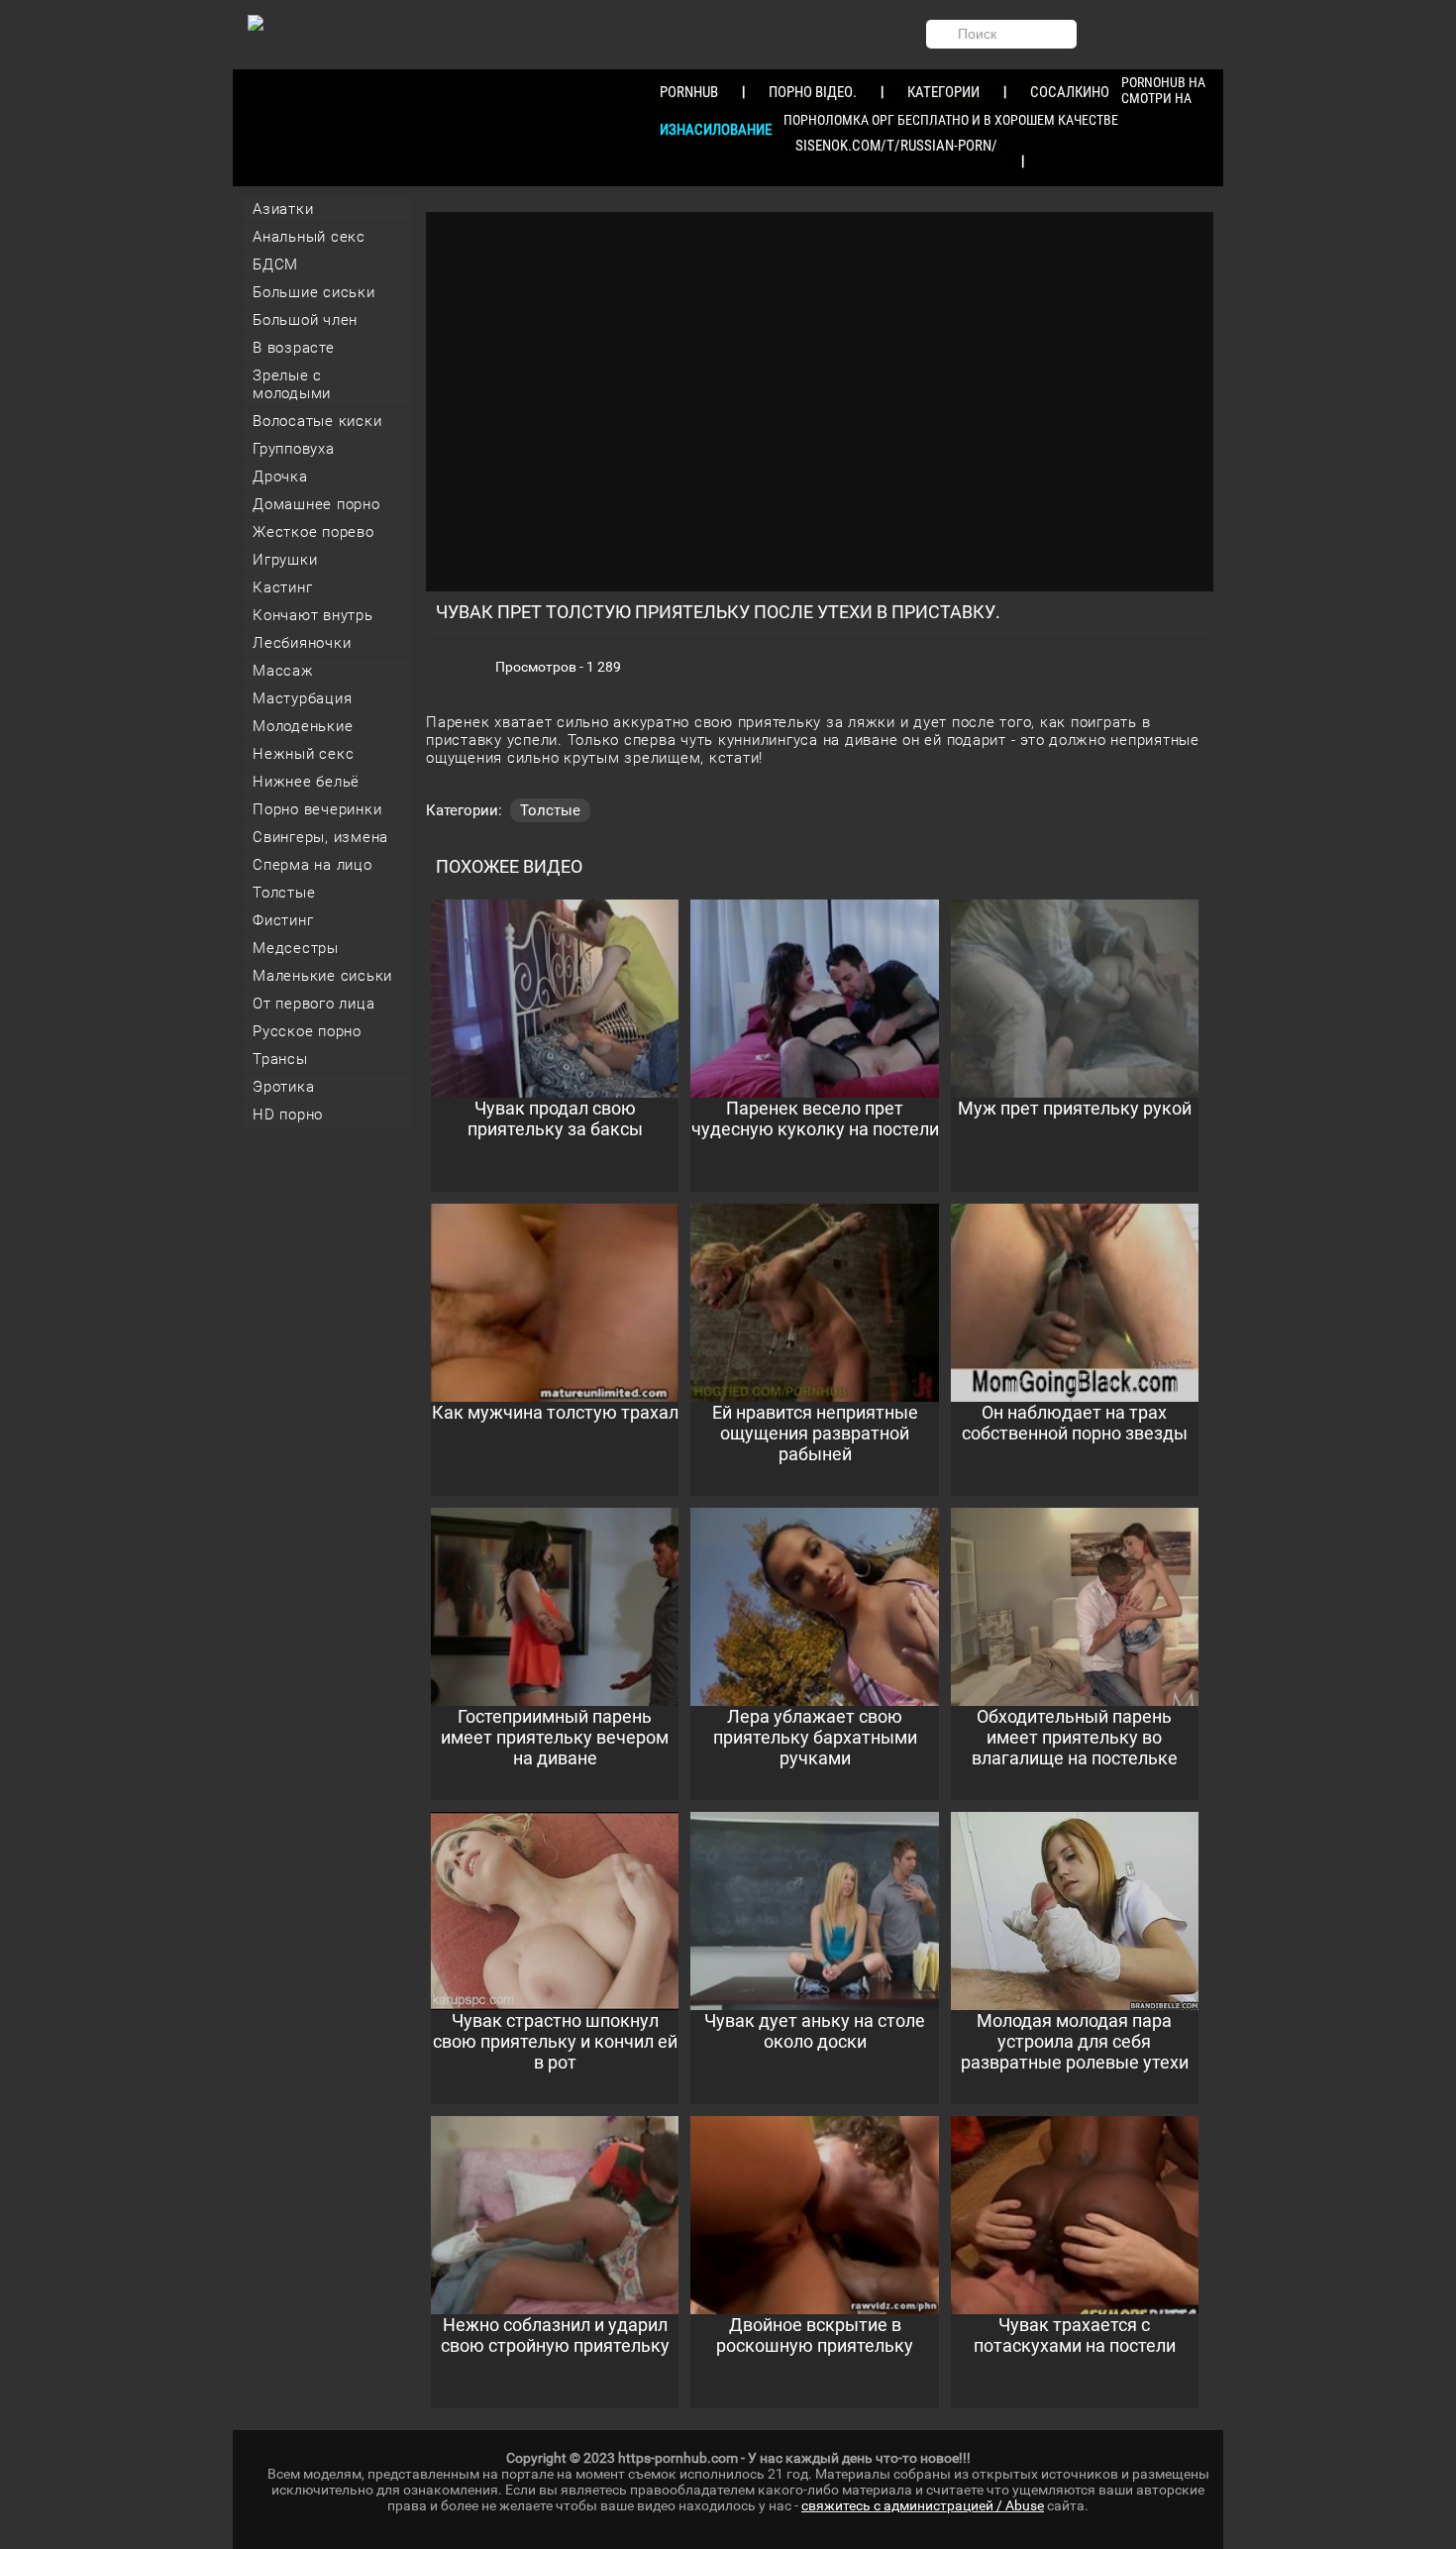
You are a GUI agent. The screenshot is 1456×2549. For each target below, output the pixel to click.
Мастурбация (302, 698)
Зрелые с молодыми (292, 384)
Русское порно (307, 1031)
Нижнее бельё (306, 782)
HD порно (288, 1115)
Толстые (284, 893)
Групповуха (294, 449)
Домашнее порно (316, 504)
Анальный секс (309, 237)
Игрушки (285, 560)
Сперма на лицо (312, 865)
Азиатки (283, 209)
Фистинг (283, 920)
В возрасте (294, 348)
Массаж (283, 671)
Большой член (305, 320)
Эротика (283, 1087)
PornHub (689, 92)
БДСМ (275, 265)
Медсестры (296, 948)
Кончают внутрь (313, 615)
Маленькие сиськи (322, 976)
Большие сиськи (314, 292)
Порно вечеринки (317, 809)
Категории (943, 92)
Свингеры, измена (320, 837)
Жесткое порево (313, 532)
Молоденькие (303, 726)
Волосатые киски (317, 421)
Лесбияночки (302, 643)
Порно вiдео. (813, 92)
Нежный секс (303, 754)
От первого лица (313, 1004)
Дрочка (280, 477)
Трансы (280, 1059)
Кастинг (282, 587)
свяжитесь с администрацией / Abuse (923, 2505)
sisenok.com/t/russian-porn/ (896, 146)
